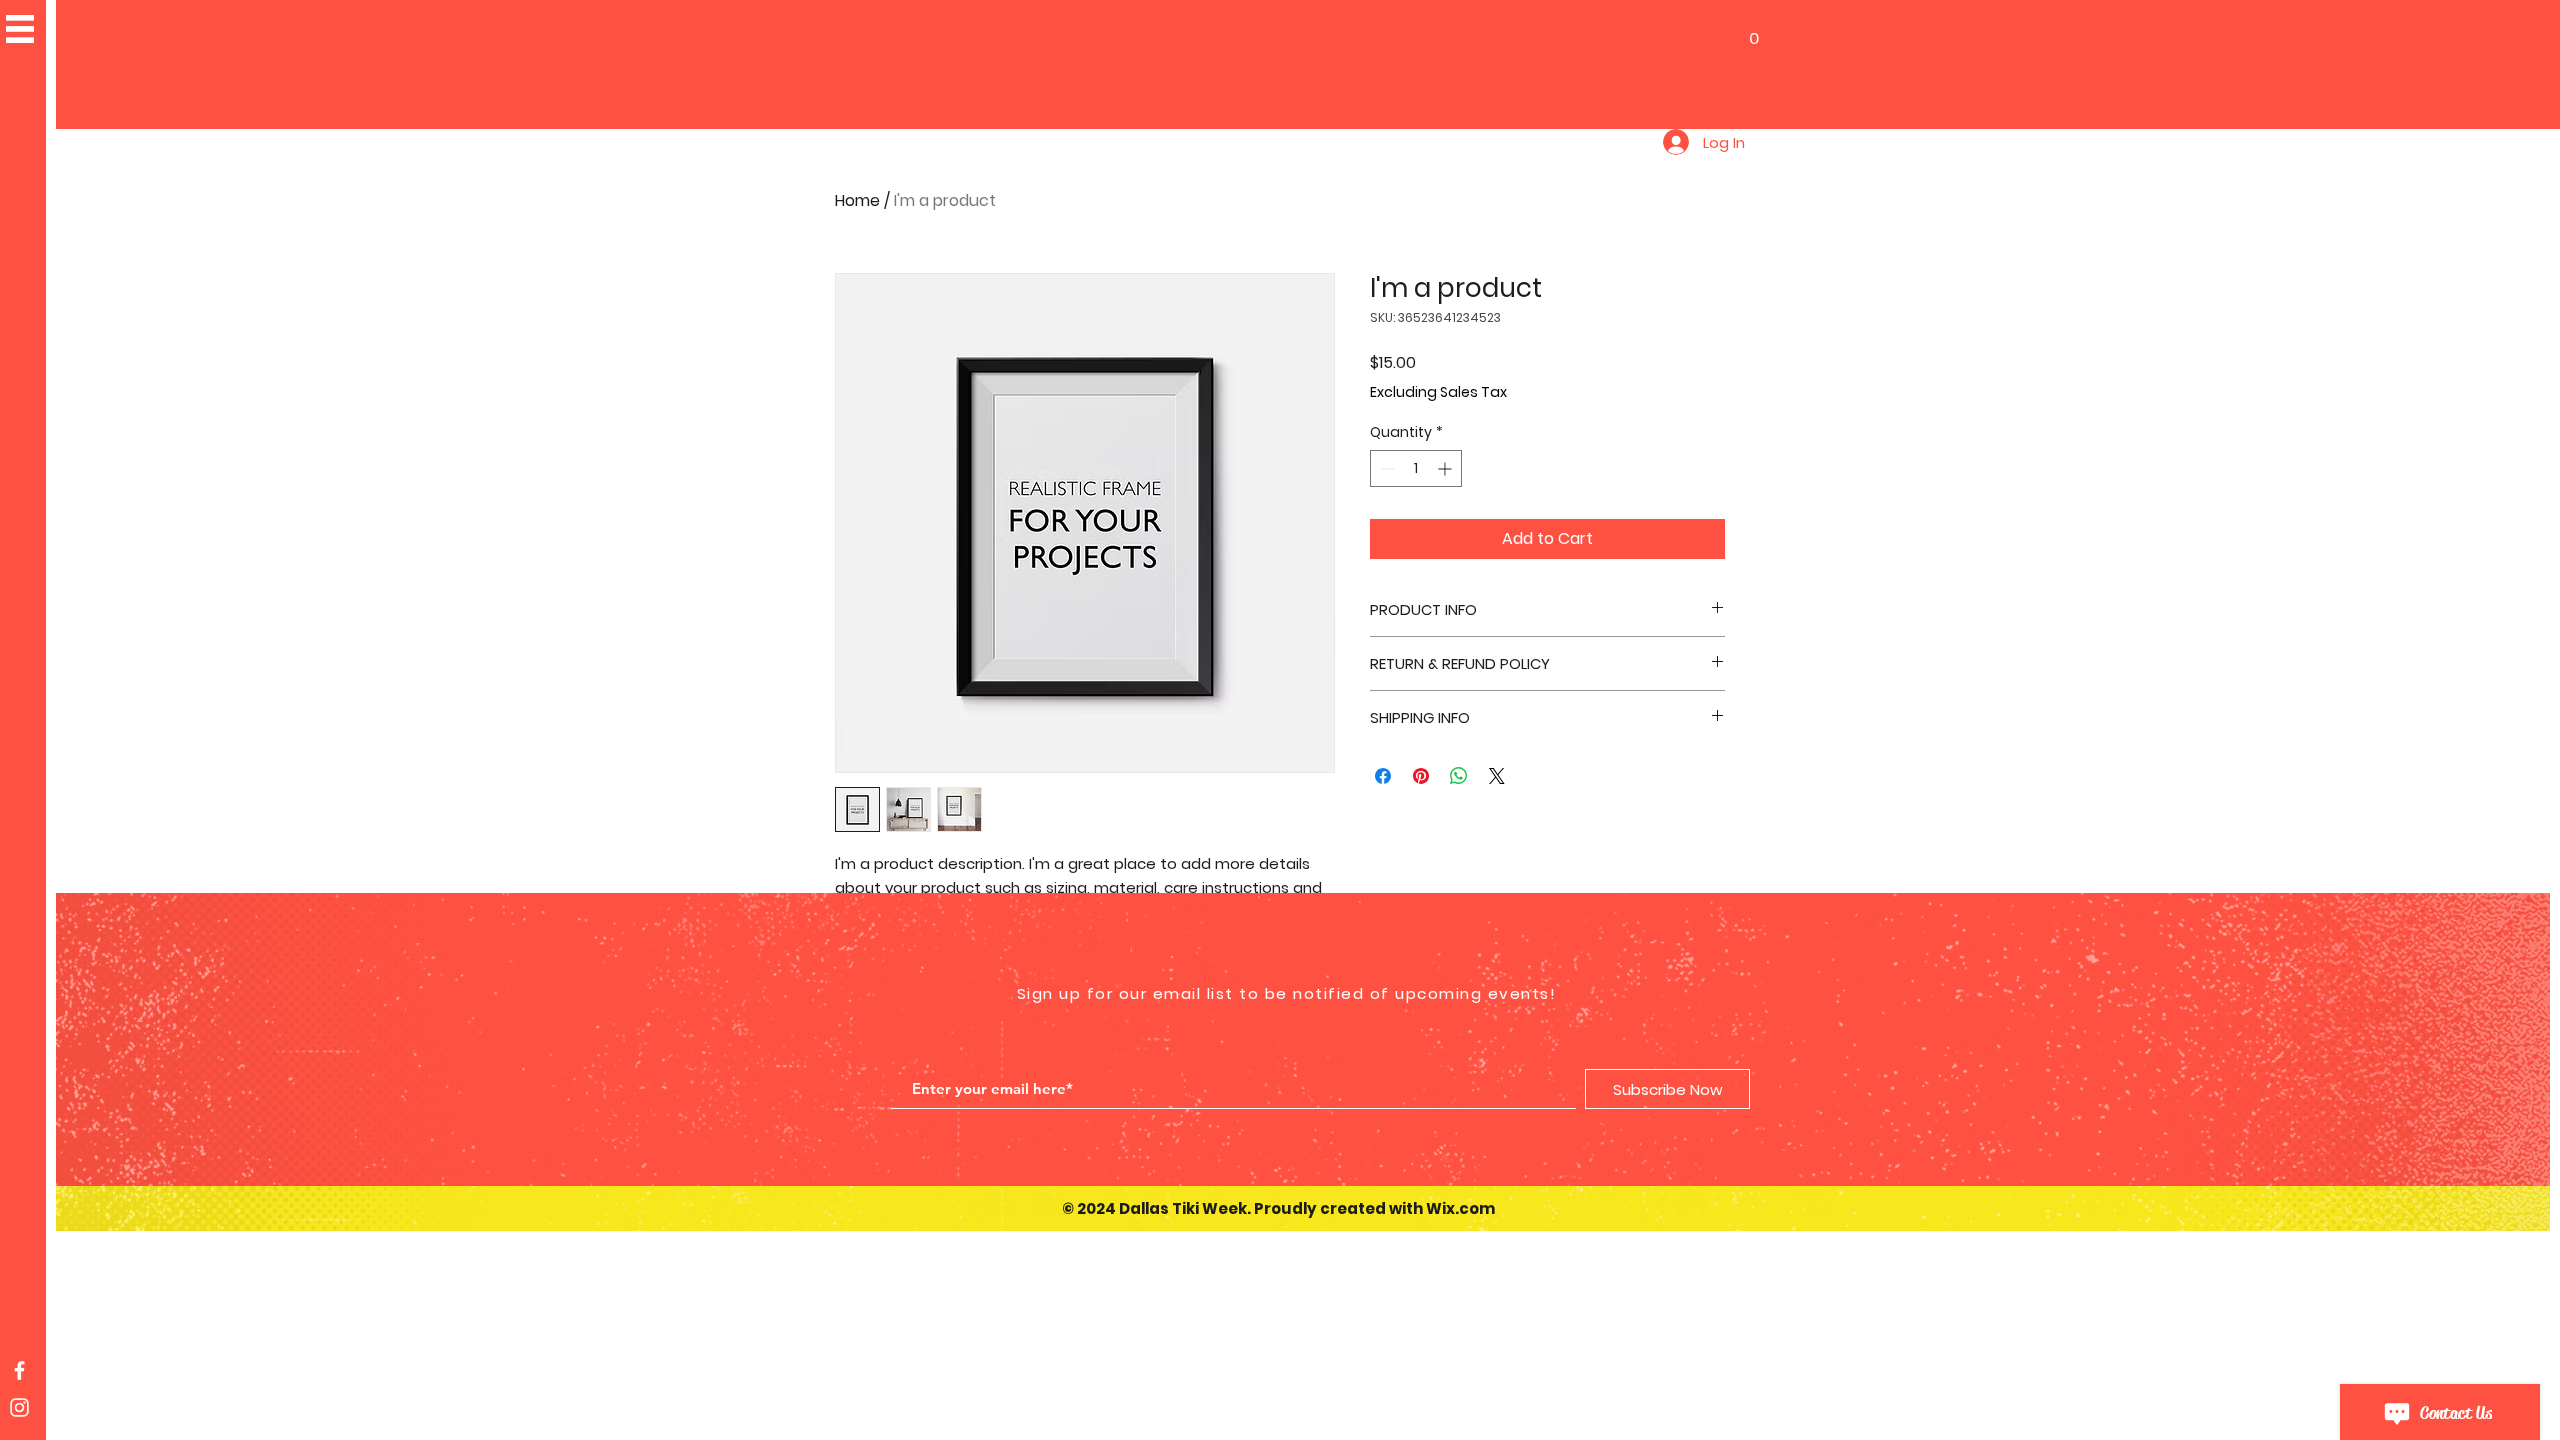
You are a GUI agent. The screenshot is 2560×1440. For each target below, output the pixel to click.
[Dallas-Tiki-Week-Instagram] (19, 1407)
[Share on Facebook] (1383, 776)
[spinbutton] (1416, 468)
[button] (1753, 31)
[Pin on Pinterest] (1421, 776)
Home (857, 200)
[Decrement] (1385, 468)
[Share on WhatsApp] (1459, 776)
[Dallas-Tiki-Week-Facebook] (19, 1370)
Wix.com (1460, 1208)
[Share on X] (1497, 776)
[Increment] (1446, 468)
